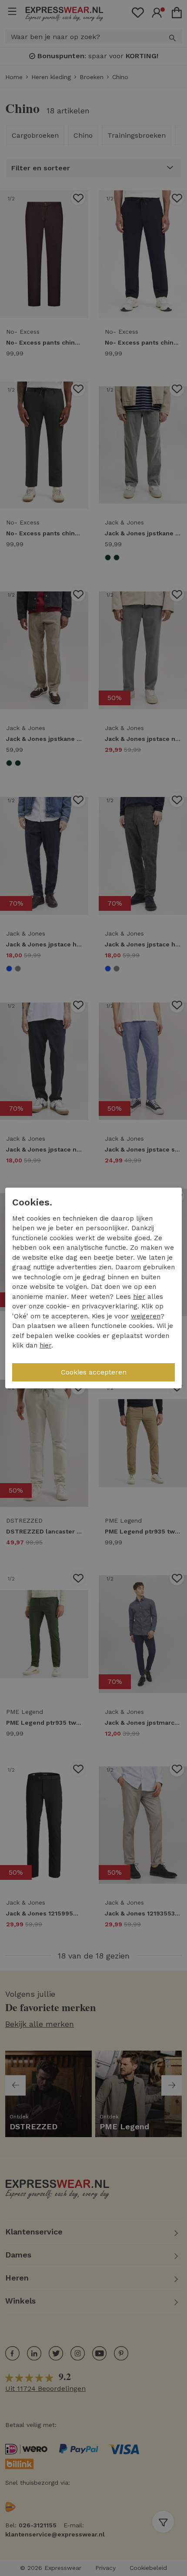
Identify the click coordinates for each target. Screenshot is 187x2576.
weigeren (146, 1316)
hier (139, 1297)
